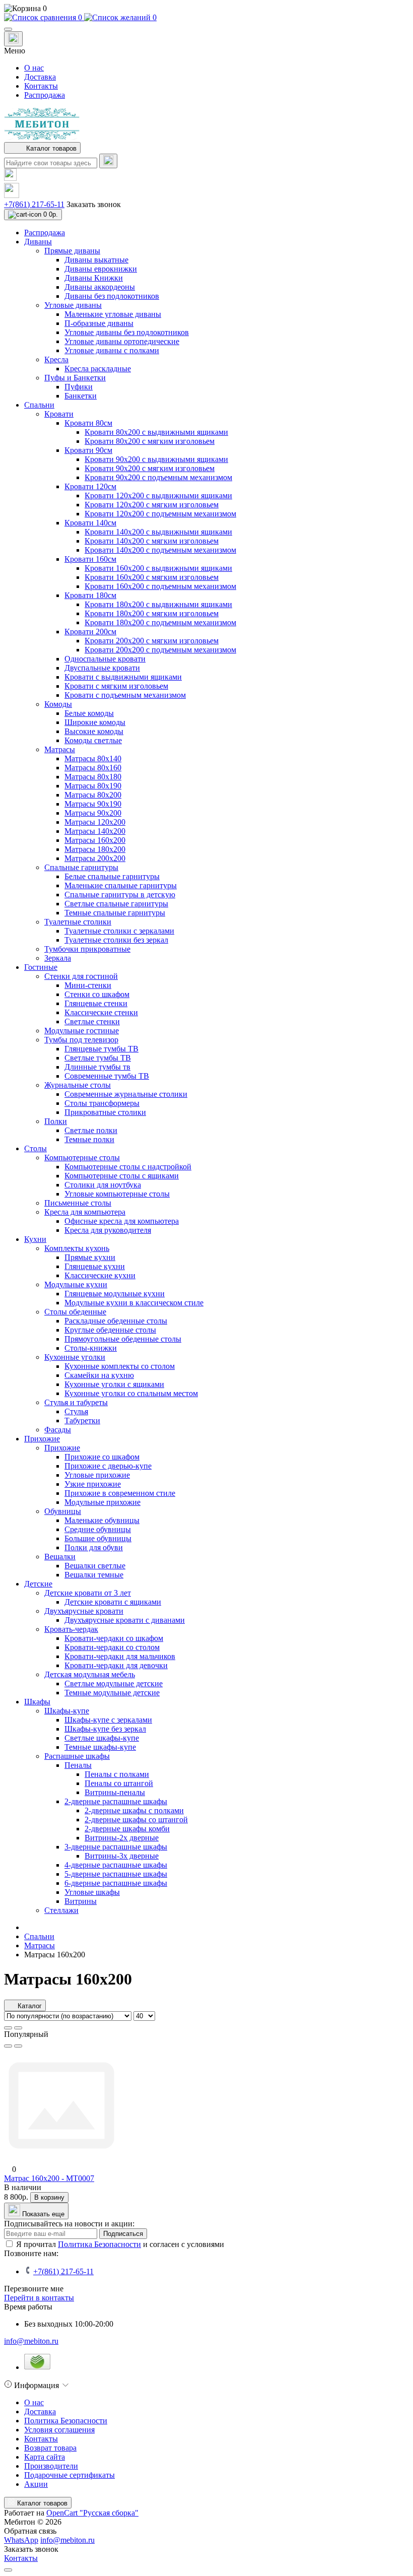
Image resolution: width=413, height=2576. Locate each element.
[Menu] (8, 29)
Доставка (40, 77)
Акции (36, 2484)
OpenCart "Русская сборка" (92, 2513)
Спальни (39, 1936)
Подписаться (123, 2234)
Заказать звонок (94, 204)
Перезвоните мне (34, 2289)
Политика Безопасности (99, 2244)
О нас (34, 68)
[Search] (108, 161)
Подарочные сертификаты (70, 2475)
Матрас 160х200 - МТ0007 (49, 2178)
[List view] (8, 2028)
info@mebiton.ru (31, 2341)
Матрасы (40, 1945)
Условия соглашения (59, 2430)
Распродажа (45, 95)
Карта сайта (45, 2457)
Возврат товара (50, 2448)
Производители (51, 2466)
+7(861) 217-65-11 (34, 204)
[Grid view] (18, 2028)
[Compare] (18, 2046)
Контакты (41, 86)
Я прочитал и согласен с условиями (120, 2244)
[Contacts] (13, 39)
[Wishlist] (8, 2046)
